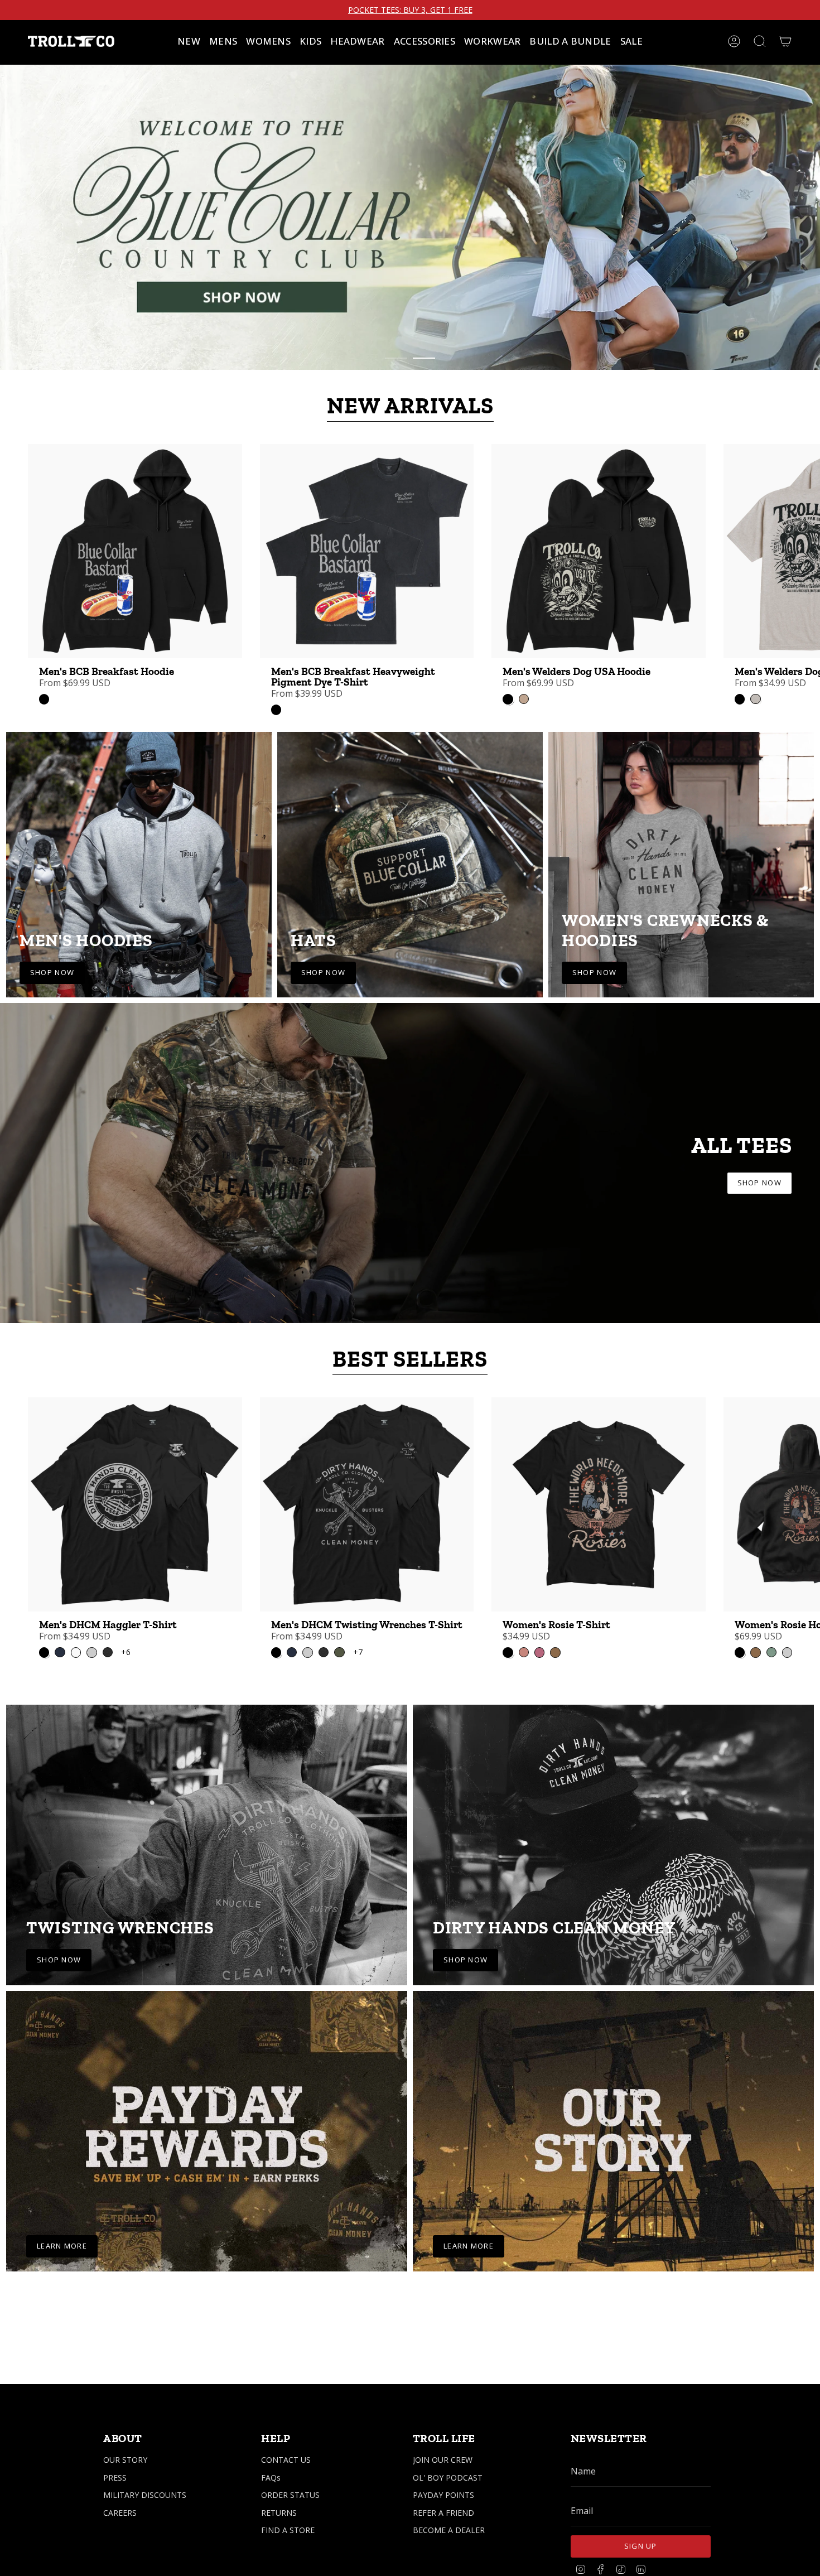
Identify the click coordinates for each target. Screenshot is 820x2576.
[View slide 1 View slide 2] (410, 226)
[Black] (44, 720)
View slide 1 (396, 379)
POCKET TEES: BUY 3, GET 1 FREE (410, 10)
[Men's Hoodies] (139, 885)
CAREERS (120, 2513)
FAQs (271, 2478)
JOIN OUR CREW (443, 2460)
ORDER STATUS (290, 2495)
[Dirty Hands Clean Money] (613, 1865)
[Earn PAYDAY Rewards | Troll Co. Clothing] (207, 2152)
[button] (223, 41)
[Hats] (410, 885)
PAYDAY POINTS (443, 2495)
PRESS (115, 2478)
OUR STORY (125, 2460)
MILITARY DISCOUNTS (145, 2495)
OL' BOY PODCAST (448, 2478)
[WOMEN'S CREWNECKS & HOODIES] (681, 885)
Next (803, 572)
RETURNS (279, 2513)
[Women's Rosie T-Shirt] (599, 1525)
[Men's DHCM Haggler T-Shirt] (135, 1525)
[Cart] (785, 41)
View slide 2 (424, 379)
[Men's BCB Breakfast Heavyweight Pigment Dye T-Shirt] (367, 572)
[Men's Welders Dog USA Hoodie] (599, 572)
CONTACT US (286, 2460)
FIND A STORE (288, 2530)
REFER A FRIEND (443, 2513)
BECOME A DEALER (449, 2530)
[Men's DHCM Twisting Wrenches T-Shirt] (367, 1525)
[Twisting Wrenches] (207, 1865)
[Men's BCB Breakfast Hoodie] (135, 572)
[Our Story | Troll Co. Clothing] (613, 2152)
